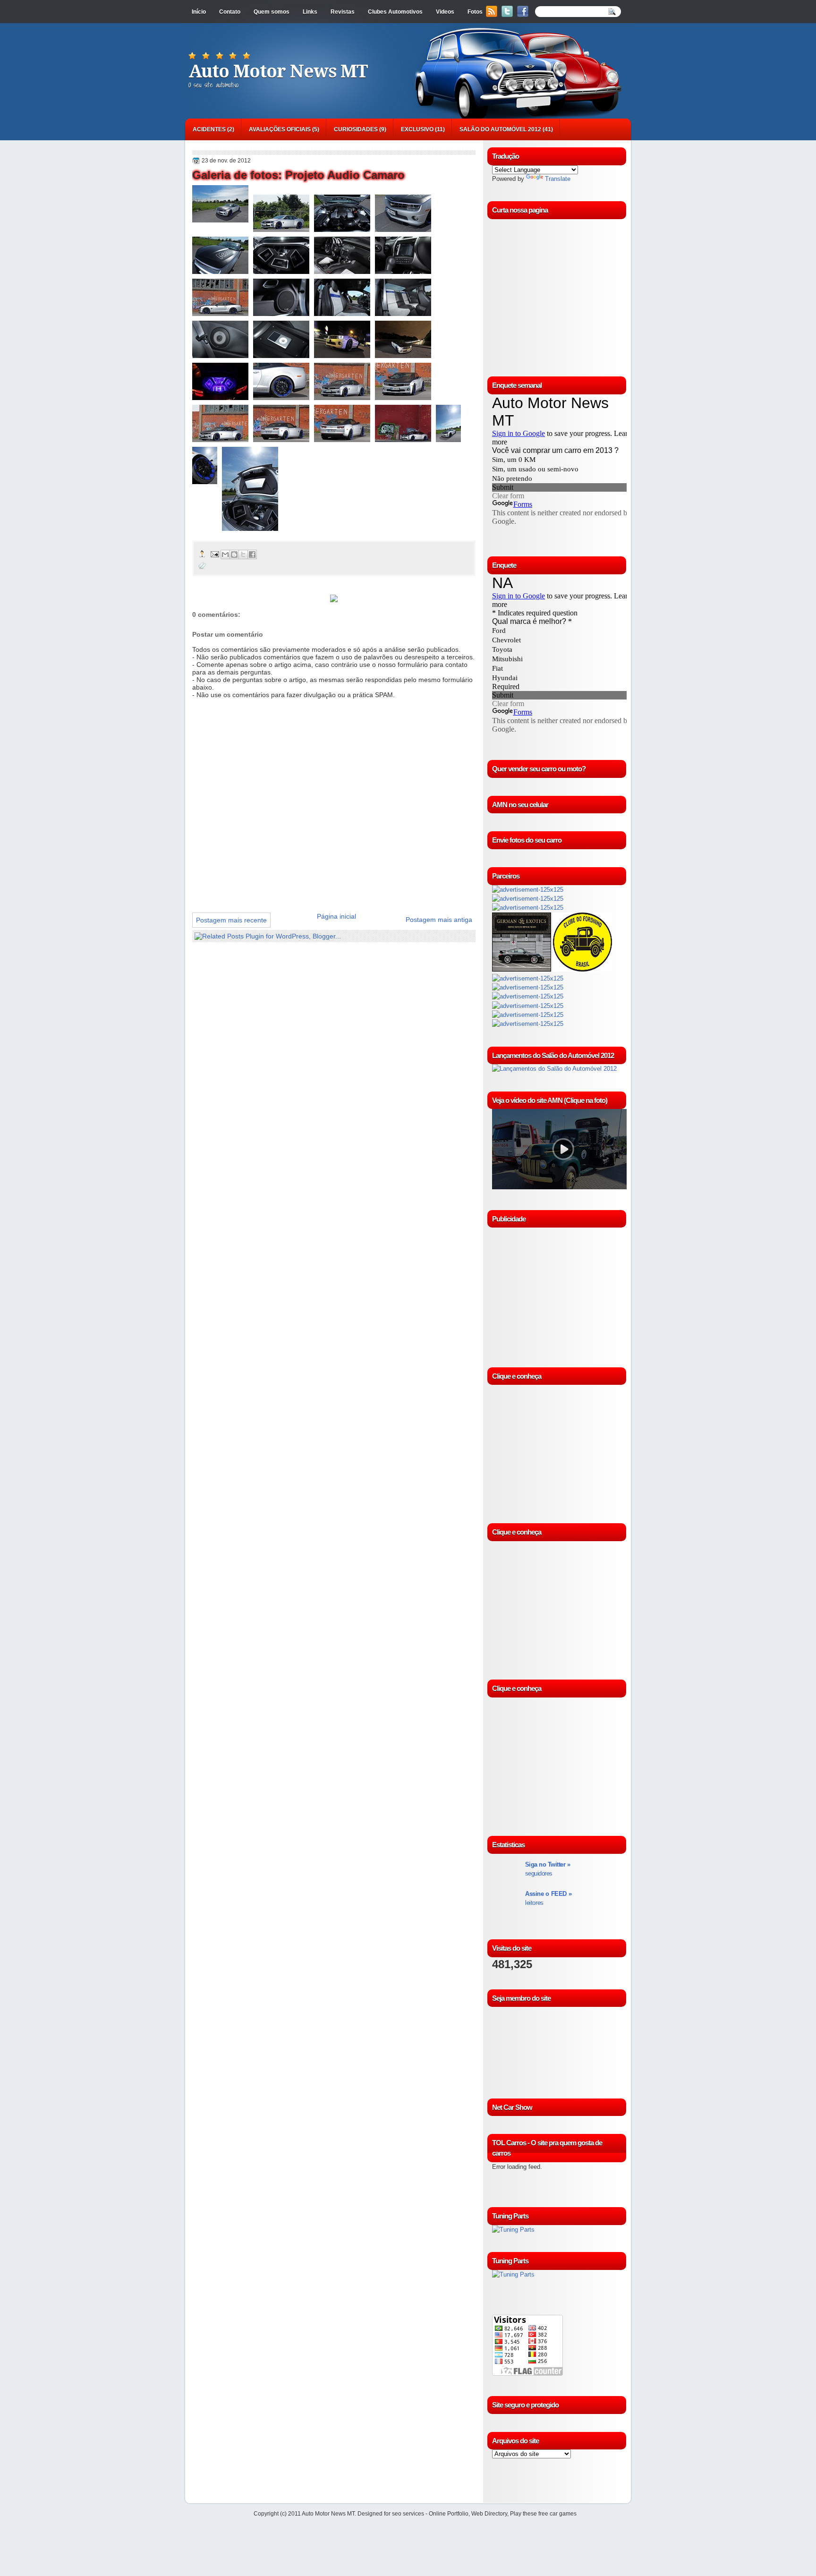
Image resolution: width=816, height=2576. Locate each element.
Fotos (475, 12)
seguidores (548, 1869)
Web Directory (489, 2514)
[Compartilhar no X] (243, 554)
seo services (408, 2514)
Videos (445, 12)
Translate (558, 179)
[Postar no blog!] (234, 554)
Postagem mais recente (231, 920)
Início (199, 12)
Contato (230, 12)
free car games (557, 2514)
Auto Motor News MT (278, 71)
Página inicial (336, 916)
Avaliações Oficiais (280, 129)
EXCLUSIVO (417, 129)
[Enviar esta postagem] (214, 554)
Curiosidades (356, 129)
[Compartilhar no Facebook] (252, 554)
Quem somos (272, 12)
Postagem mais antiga (439, 920)
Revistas (343, 12)
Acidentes (209, 129)
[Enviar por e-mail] (225, 554)
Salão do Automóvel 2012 (500, 129)
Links (310, 12)
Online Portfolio (449, 2514)
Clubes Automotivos (395, 12)
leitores (548, 1898)
